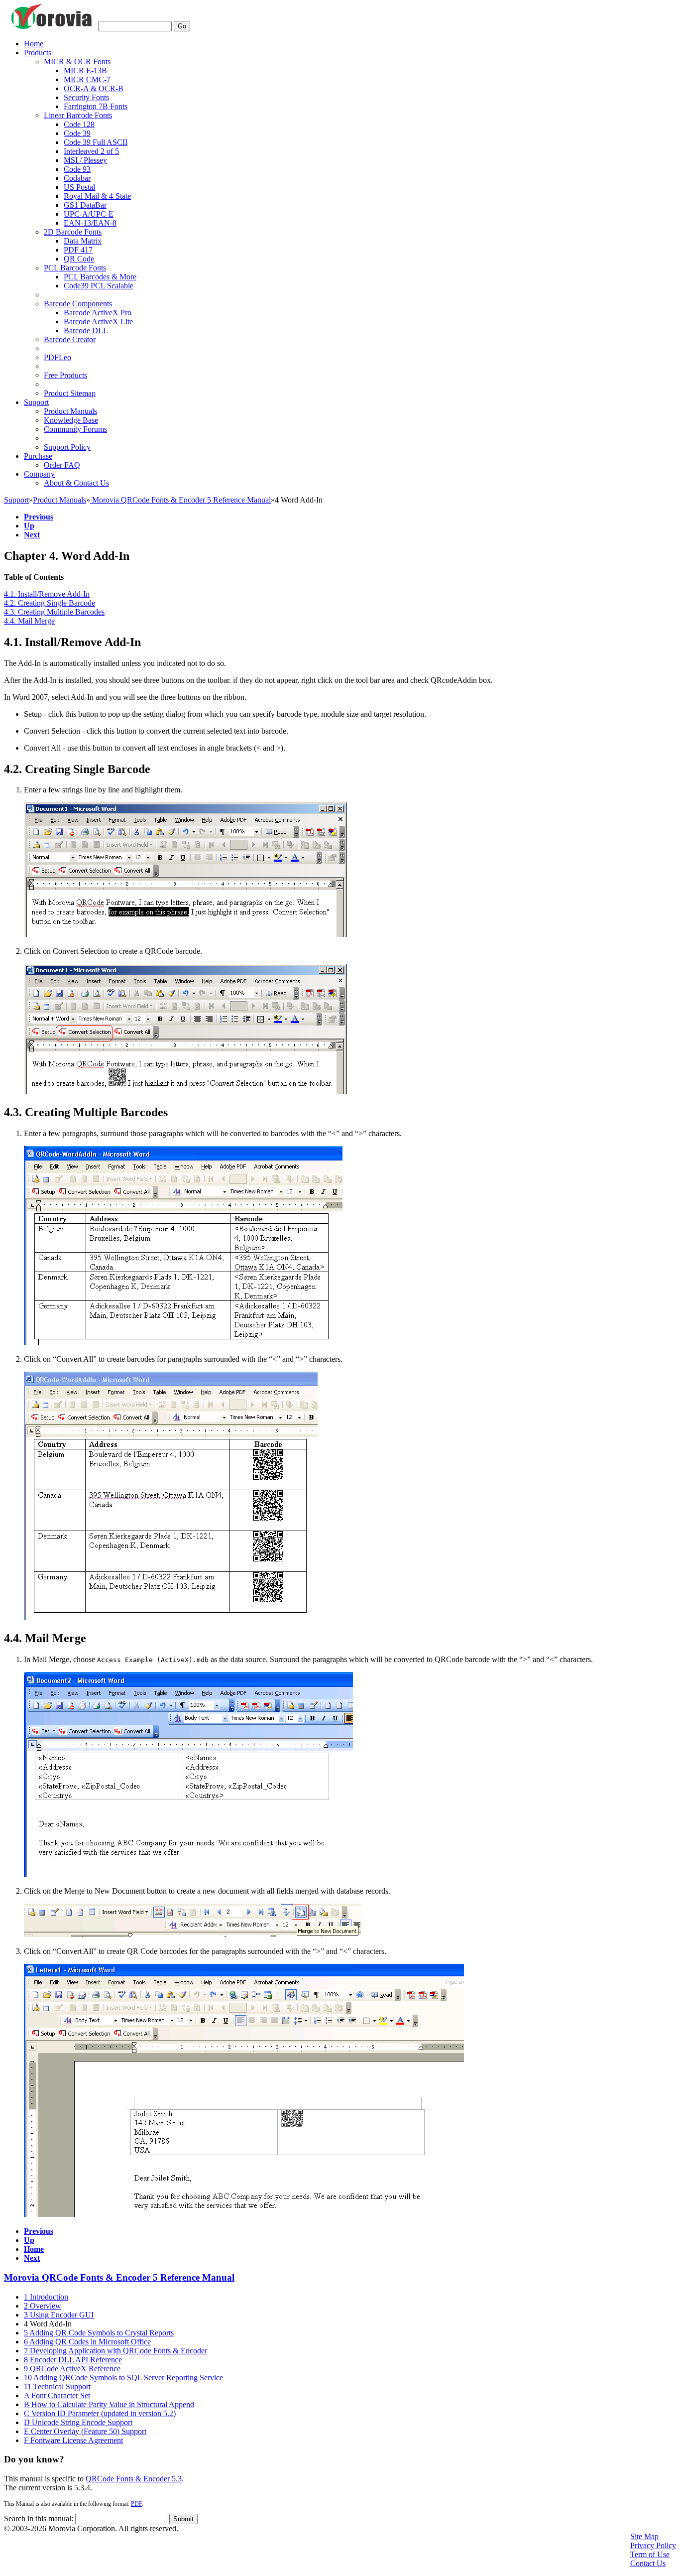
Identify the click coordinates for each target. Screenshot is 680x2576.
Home (34, 44)
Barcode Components (78, 304)
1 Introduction (46, 2297)
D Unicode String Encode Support (78, 2422)
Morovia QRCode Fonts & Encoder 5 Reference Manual (180, 500)
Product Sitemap (70, 393)
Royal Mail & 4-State (97, 196)
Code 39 (77, 133)
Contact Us (648, 2563)
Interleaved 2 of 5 (91, 151)
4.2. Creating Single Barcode (50, 603)
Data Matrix (83, 241)
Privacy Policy (653, 2545)
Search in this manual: (39, 2518)
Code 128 (79, 124)
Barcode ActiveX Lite (98, 322)
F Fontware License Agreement (73, 2440)
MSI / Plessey (85, 160)
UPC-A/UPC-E (89, 214)
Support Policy (67, 447)
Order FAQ (62, 465)
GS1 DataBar (85, 205)
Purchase (38, 456)
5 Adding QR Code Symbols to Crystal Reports (99, 2333)
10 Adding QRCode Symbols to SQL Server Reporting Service (123, 2378)
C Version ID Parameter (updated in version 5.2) (100, 2413)
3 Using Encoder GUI (59, 2315)
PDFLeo (57, 357)
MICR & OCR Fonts (77, 62)
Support (36, 402)
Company (39, 474)
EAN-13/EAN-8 (90, 223)
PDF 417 (78, 250)
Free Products (65, 375)
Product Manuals (70, 411)
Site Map (644, 2536)
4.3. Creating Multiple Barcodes (54, 612)
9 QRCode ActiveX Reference (72, 2369)
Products (38, 53)
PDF (136, 2504)
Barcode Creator (70, 339)
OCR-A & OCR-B (94, 88)
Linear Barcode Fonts (78, 115)
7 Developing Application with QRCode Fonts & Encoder (115, 2351)
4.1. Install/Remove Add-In (47, 594)
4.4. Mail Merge (29, 621)
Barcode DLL (86, 330)
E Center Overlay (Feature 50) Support (85, 2431)
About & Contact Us (76, 483)
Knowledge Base (71, 420)
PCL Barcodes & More (100, 277)
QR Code (79, 259)
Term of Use (650, 2554)
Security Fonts (86, 97)
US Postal (79, 187)
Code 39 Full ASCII (96, 142)
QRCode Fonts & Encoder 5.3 (134, 2479)
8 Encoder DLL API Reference (73, 2360)
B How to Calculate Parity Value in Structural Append (109, 2404)
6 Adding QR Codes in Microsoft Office (87, 2342)
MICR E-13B (85, 70)
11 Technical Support (57, 2386)
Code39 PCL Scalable (99, 286)
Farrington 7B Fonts (96, 106)
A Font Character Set (57, 2395)
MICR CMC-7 (87, 79)
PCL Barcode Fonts (75, 268)
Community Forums (75, 429)
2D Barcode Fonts (73, 232)
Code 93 (77, 169)
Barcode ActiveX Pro (98, 313)
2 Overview (43, 2306)
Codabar (77, 178)
